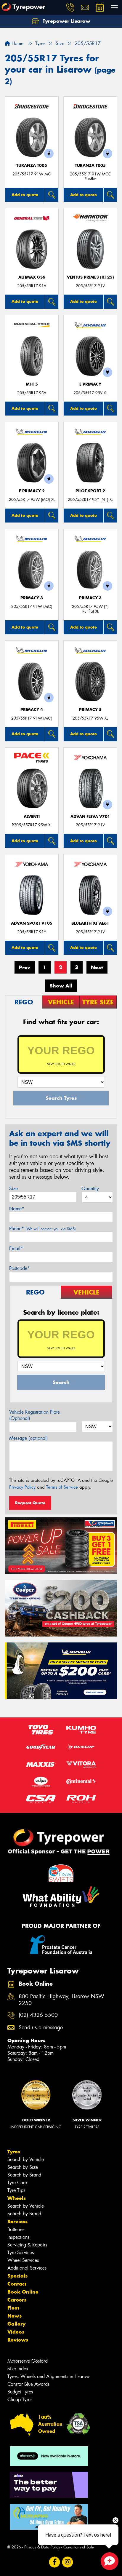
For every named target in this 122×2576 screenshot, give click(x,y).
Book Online (23, 2292)
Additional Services (27, 2268)
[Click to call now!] (70, 7)
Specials (17, 2276)
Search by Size (23, 2167)
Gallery (16, 2324)
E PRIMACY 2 (32, 491)
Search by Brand (24, 2175)
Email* (16, 1248)
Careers (17, 2300)
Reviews (18, 2340)
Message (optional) (29, 1438)
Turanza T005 (32, 166)
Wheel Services (23, 2260)
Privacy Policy (22, 1487)
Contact (17, 2284)
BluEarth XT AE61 (90, 923)
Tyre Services (21, 2253)
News (15, 2316)
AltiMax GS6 (32, 277)
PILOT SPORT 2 (90, 491)
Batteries (16, 2229)
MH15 (32, 384)
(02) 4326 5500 (38, 2015)
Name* (17, 1209)
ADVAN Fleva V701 (90, 817)
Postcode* (20, 1268)
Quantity (90, 1189)
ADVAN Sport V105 (32, 923)
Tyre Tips (16, 2190)
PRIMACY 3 (32, 598)
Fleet (13, 2308)
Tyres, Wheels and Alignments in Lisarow (49, 2376)
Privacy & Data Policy (42, 2547)
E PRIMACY (90, 384)
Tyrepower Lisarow (66, 21)
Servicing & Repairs (27, 2245)
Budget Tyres (20, 2392)
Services (17, 2222)
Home (17, 43)
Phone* (42, 1229)
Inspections (18, 2237)
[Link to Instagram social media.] (68, 2562)
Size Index (18, 2369)
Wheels (17, 2198)
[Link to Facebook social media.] (55, 2562)
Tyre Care (17, 2183)
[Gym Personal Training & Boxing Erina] (49, 2517)
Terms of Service (62, 1487)
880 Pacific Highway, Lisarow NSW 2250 (61, 2000)
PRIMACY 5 (90, 710)
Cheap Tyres (20, 2400)
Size (13, 1189)
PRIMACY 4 (32, 710)
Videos (16, 2332)
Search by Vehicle (26, 2159)
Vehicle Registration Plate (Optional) (34, 1415)
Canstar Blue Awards (28, 2384)
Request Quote (30, 1503)
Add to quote (25, 195)
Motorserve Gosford (28, 2361)
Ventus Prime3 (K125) (90, 277)
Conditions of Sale (79, 2547)
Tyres (14, 2152)
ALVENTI (32, 817)
